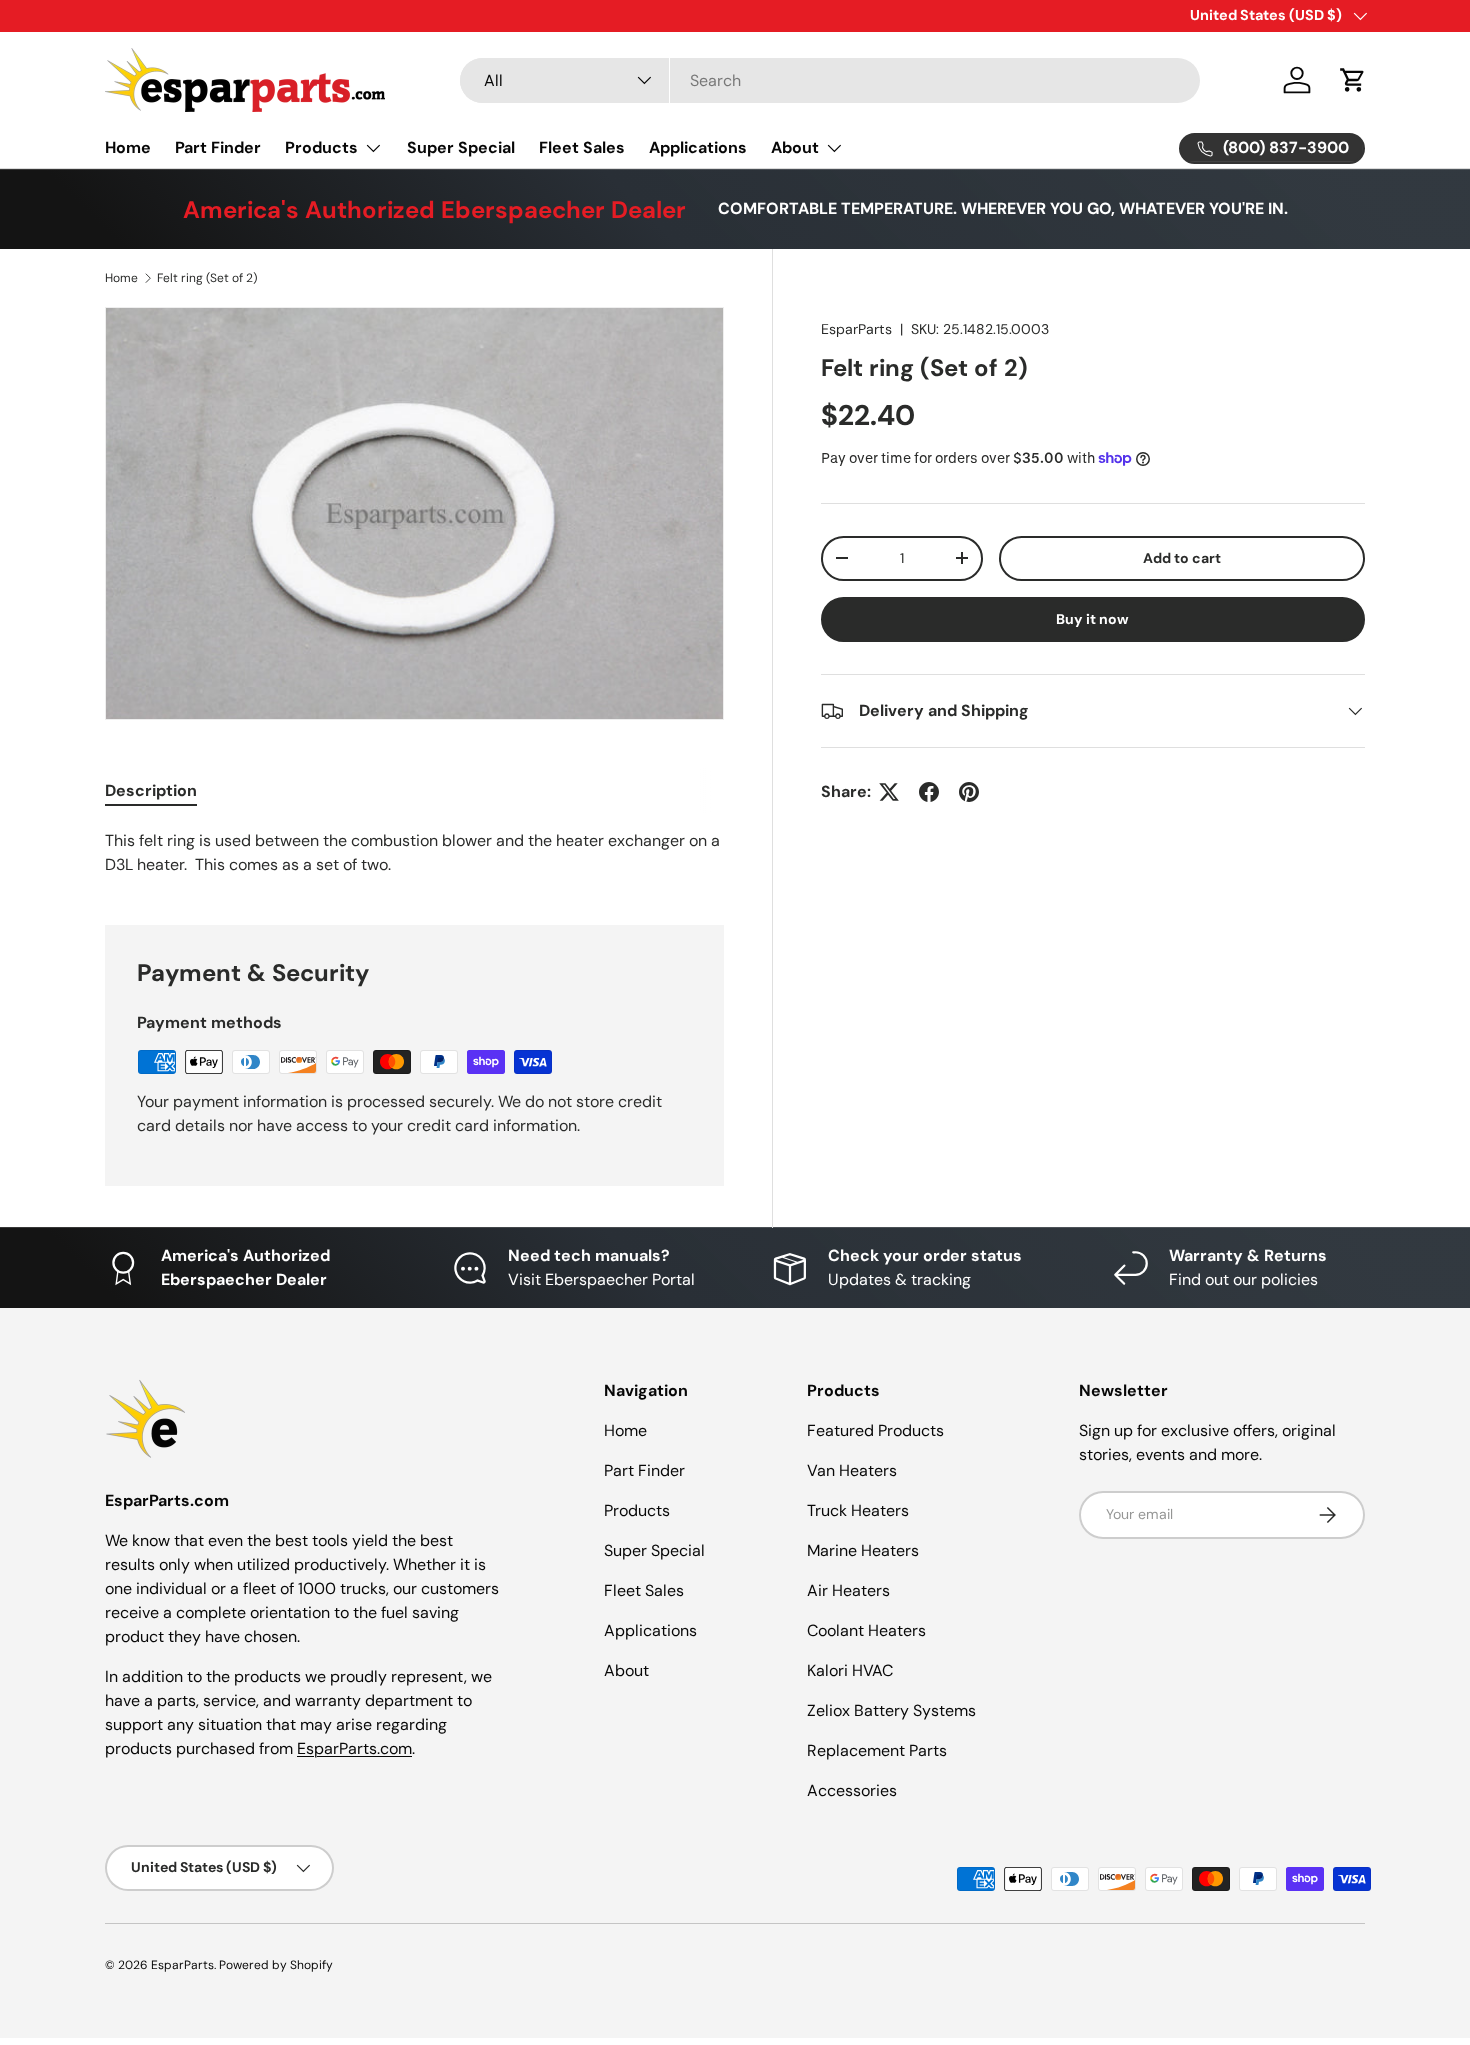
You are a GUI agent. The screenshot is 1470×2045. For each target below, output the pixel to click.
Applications (698, 147)
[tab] (151, 790)
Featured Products (875, 1430)
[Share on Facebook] (929, 792)
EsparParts (856, 329)
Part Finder (218, 147)
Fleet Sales (582, 147)
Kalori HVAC (850, 1670)
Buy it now (1092, 619)
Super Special (461, 147)
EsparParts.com (354, 1748)
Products (321, 147)
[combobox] (830, 80)
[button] (1353, 80)
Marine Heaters (863, 1550)
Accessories (852, 1790)
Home (128, 147)
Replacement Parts (877, 1750)
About (795, 147)
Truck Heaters (858, 1510)
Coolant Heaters (866, 1630)
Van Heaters (852, 1470)
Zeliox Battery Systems (891, 1710)
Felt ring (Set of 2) (207, 278)
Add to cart (1182, 558)
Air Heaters (848, 1590)
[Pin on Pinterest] (969, 792)
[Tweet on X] (889, 792)
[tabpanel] (414, 853)
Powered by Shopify (276, 1965)
